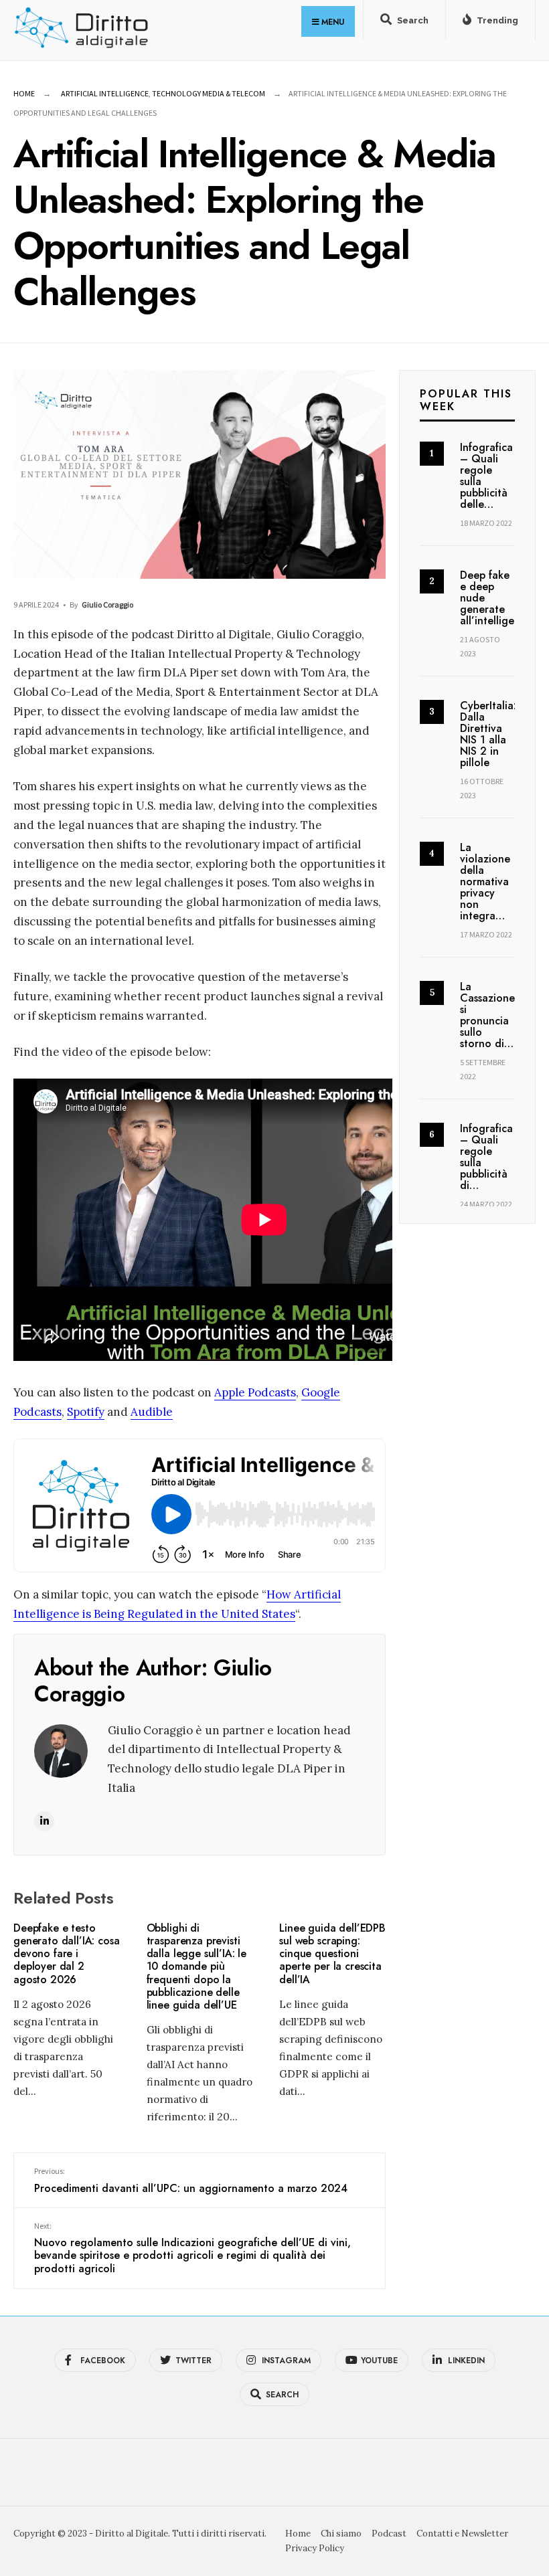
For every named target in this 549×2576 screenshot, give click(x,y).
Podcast (389, 2534)
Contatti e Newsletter (462, 2534)
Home (24, 93)
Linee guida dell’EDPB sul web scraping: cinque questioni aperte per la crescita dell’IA (332, 1954)
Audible (152, 1412)
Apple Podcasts (255, 1392)
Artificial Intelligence (105, 93)
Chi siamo (341, 2534)
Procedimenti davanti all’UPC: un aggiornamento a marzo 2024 (191, 2181)
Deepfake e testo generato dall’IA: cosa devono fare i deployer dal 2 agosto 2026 (66, 1954)
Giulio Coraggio (107, 605)
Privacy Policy (315, 2548)
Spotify (86, 1412)
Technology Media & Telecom (209, 93)
